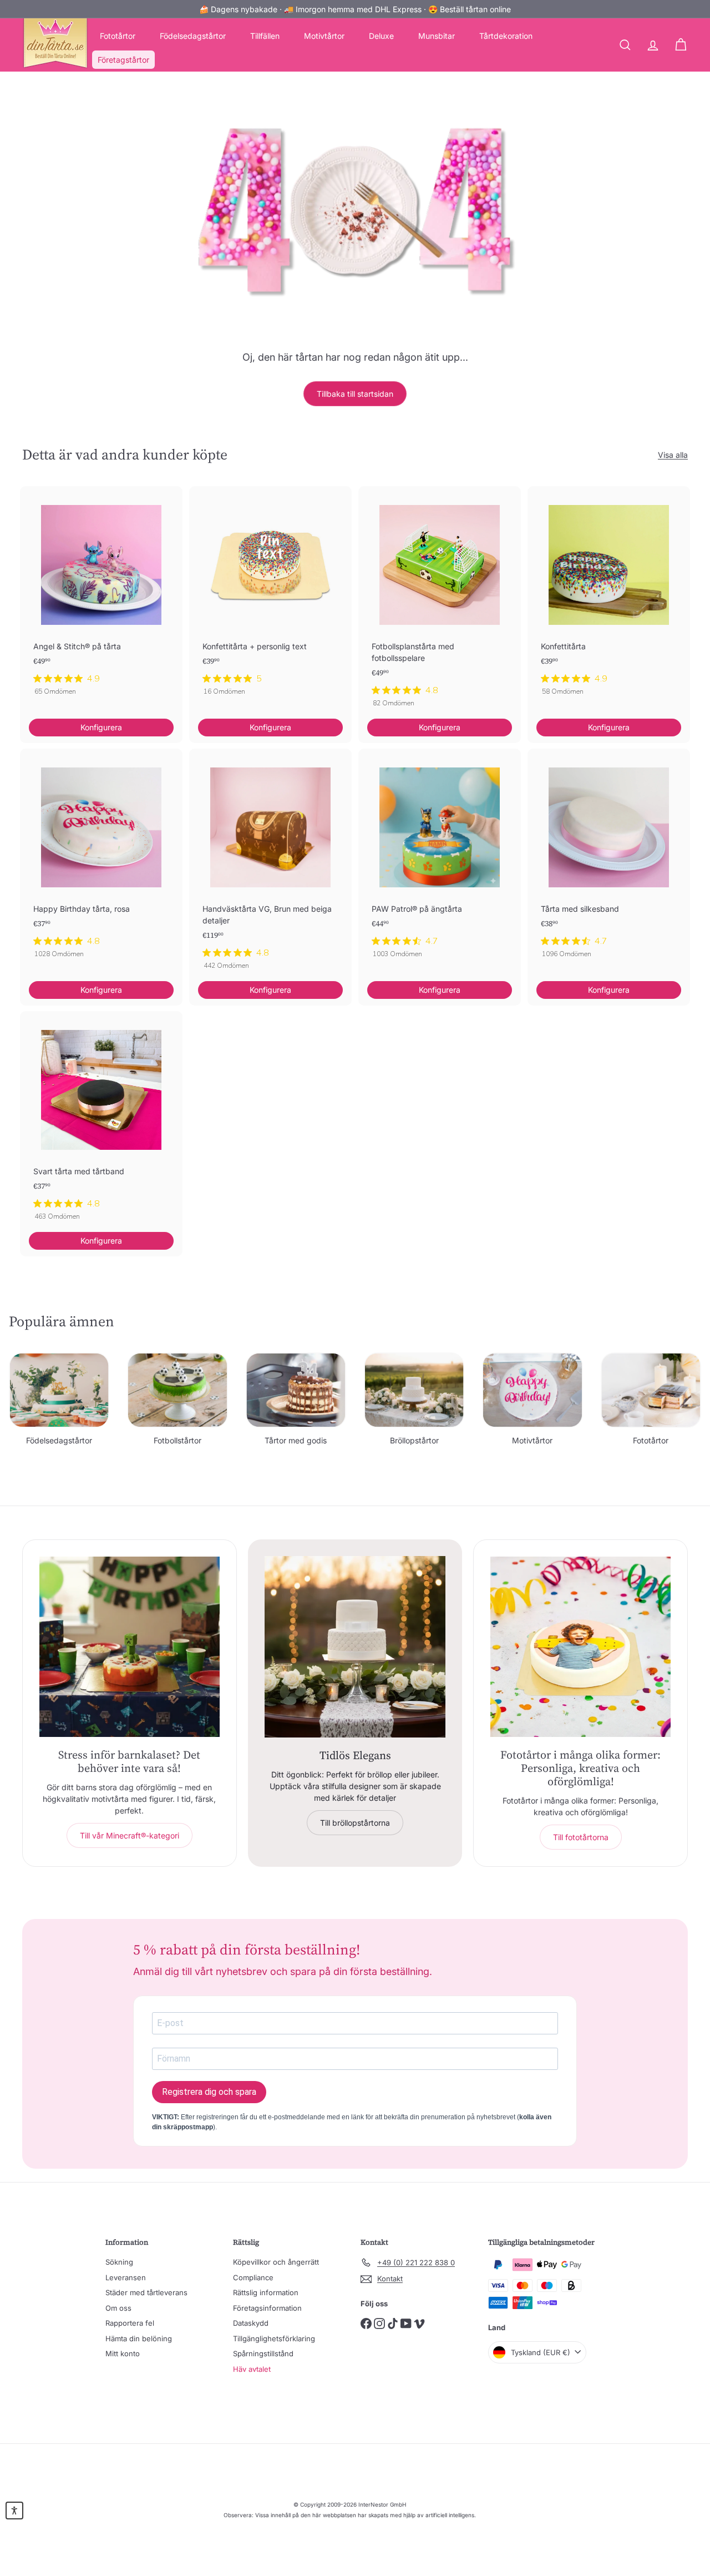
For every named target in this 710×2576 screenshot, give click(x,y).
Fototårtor (118, 36)
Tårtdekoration (506, 36)
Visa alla (673, 455)
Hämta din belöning (139, 2338)
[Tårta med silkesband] (609, 859)
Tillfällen (265, 36)
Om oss (118, 2308)
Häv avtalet (252, 2369)
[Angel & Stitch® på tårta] (101, 597)
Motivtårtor (324, 36)
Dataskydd (251, 2323)
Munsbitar (437, 36)
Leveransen (126, 2277)
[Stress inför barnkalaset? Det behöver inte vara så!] (130, 1647)
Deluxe (381, 36)
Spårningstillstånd (263, 2353)
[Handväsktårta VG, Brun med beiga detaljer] (270, 865)
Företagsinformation (267, 2308)
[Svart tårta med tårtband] (101, 1122)
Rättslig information (266, 2292)
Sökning (119, 2262)
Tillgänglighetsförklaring (274, 2338)
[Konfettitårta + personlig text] (270, 597)
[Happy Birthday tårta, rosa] (101, 859)
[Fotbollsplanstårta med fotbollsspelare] (440, 603)
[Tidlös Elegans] (355, 1647)
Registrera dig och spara (209, 2092)
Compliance (253, 2277)
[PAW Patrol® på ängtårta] (440, 859)
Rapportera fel (130, 2323)
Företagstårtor (123, 60)
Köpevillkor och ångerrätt (276, 2262)
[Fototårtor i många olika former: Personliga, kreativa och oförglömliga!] (580, 1647)
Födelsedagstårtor (193, 36)
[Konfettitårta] (609, 597)
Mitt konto (123, 2353)
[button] (14, 2511)
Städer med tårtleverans (146, 2292)
